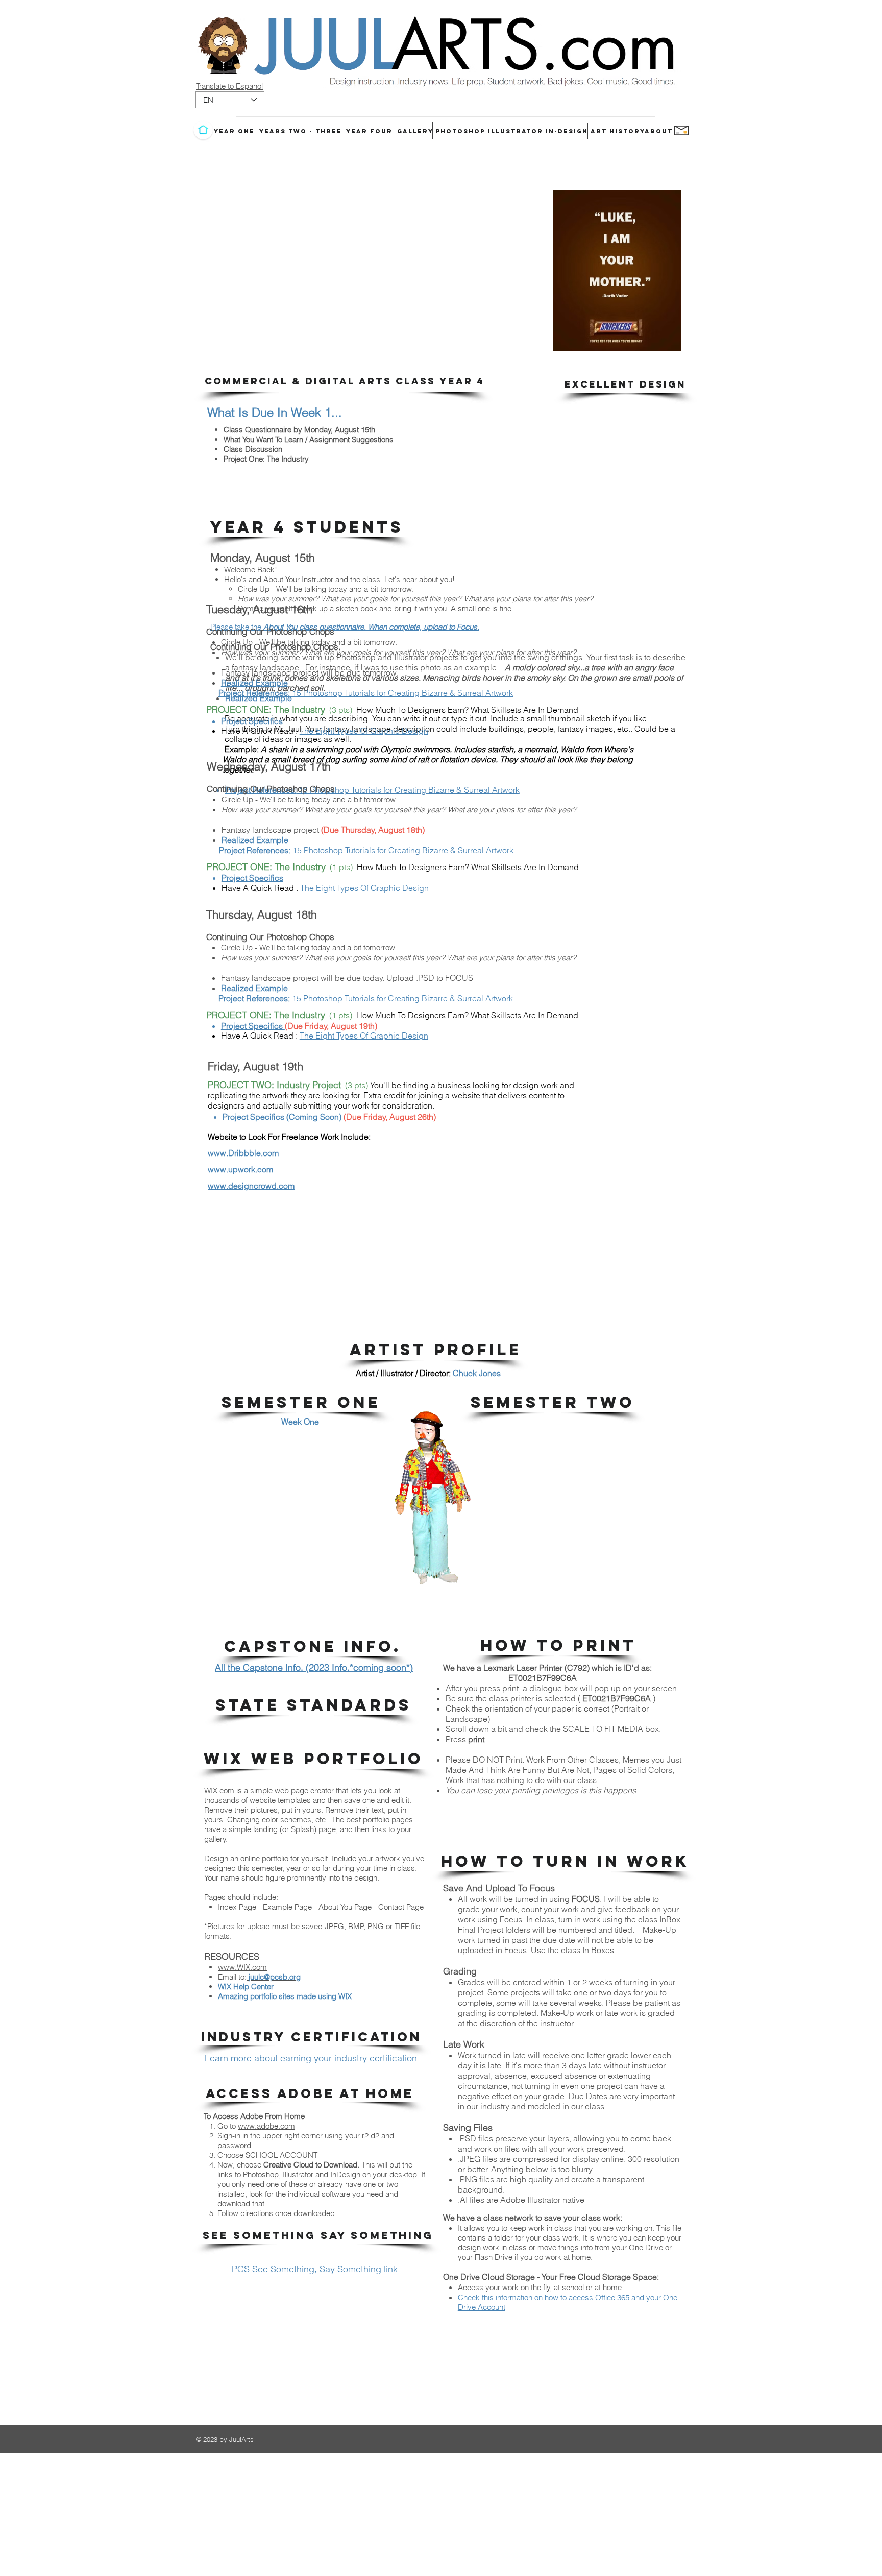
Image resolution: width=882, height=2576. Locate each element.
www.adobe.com (266, 2126)
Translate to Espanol (229, 86)
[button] (344, 381)
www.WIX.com (242, 1967)
